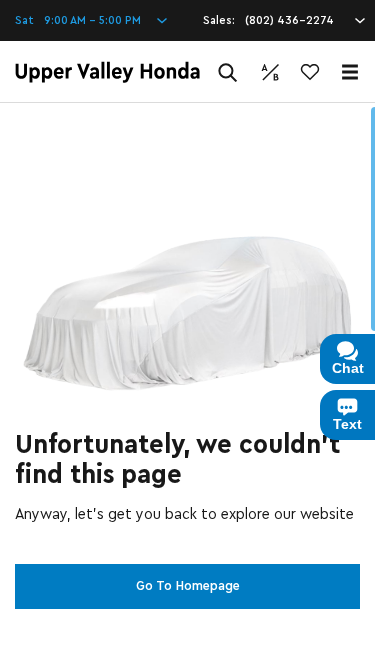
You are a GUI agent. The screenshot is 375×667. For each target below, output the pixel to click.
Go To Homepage (188, 586)
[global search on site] (228, 72)
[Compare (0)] (270, 72)
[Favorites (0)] (310, 72)
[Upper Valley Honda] (107, 72)
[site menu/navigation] (350, 72)
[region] (187, 385)
